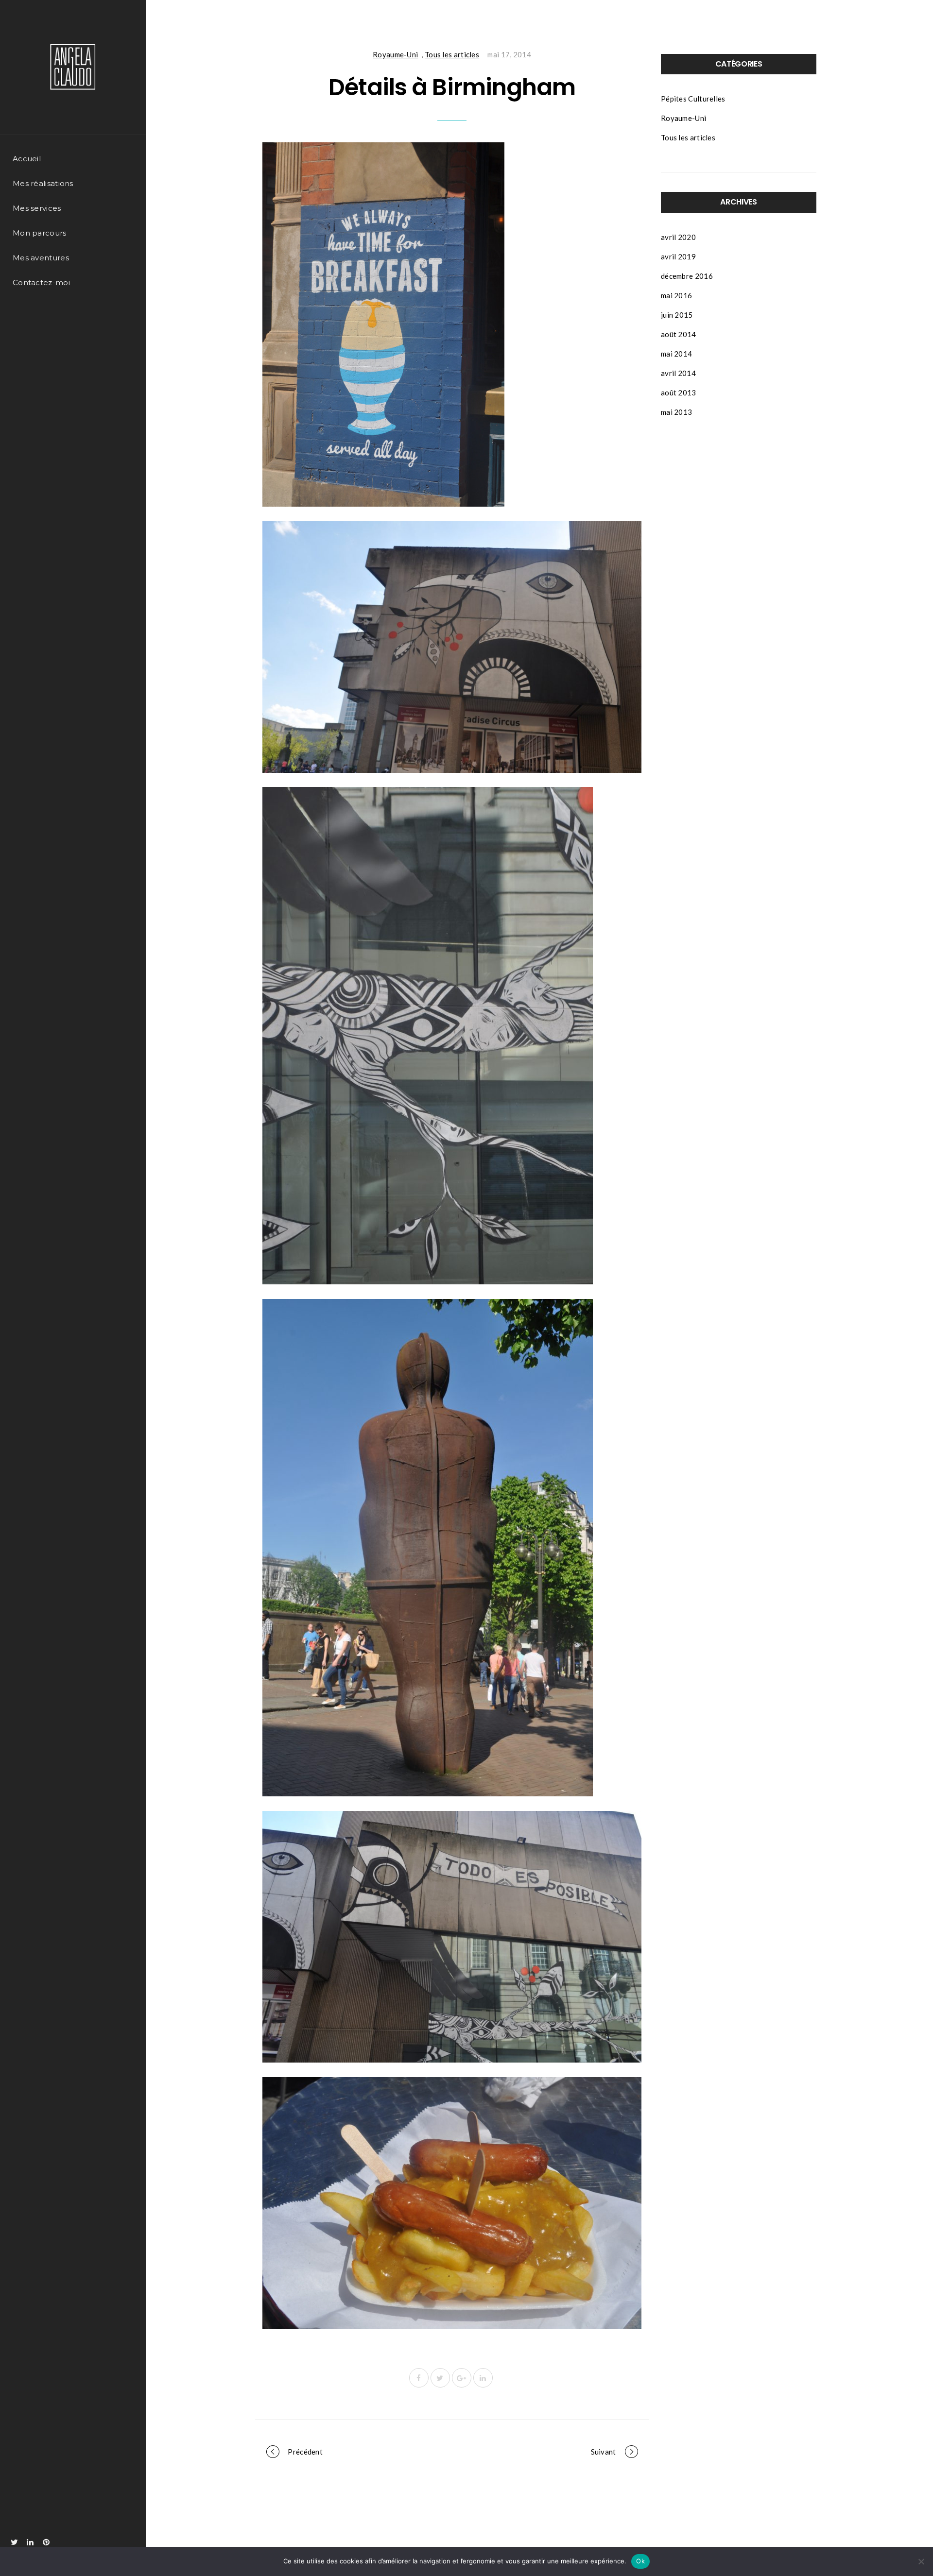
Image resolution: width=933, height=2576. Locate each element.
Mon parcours (40, 233)
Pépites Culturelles (693, 99)
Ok (640, 2561)
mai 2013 (676, 412)
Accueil (27, 159)
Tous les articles (452, 54)
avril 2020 (678, 237)
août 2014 (679, 334)
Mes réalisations (43, 183)
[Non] (921, 2561)
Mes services (37, 208)
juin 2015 (677, 315)
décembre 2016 (687, 276)
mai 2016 (676, 295)
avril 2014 (678, 373)
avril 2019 (678, 256)
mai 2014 (676, 354)
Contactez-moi (41, 282)
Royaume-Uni (395, 54)
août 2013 (679, 392)
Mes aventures (41, 258)
